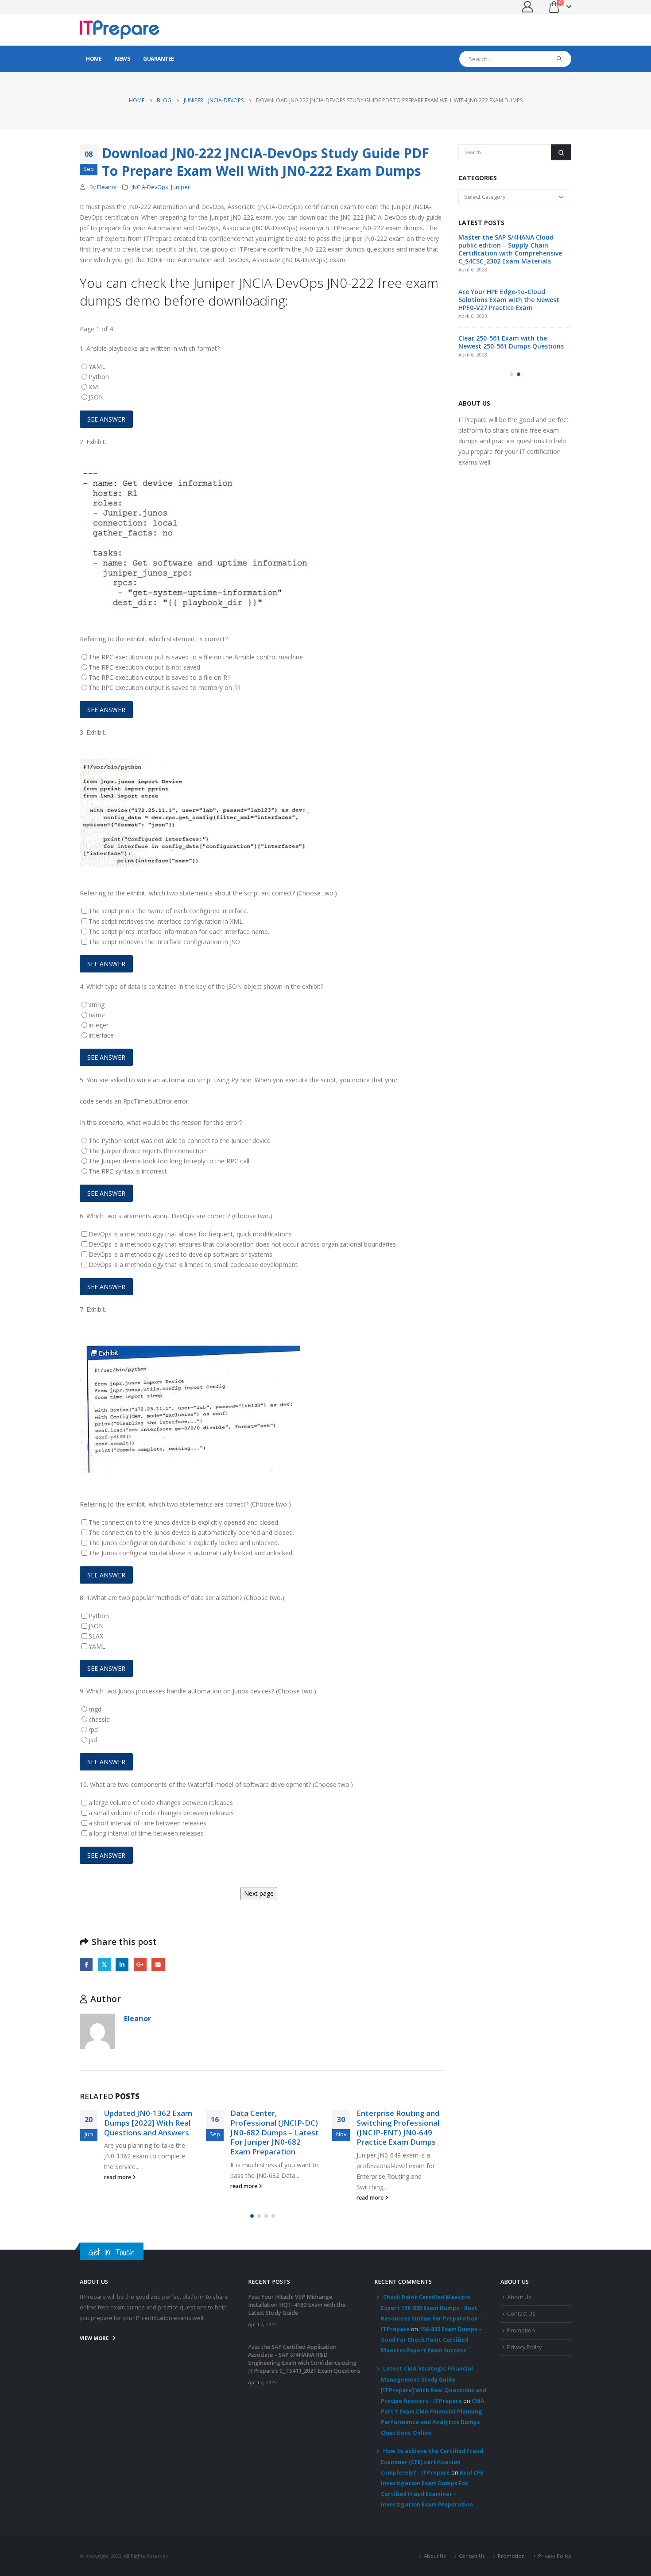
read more (118, 2186)
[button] (252, 2225)
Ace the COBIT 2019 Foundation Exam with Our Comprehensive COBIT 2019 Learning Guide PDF (507, 354)
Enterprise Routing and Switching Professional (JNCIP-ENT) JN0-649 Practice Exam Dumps (272, 2127)
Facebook (86, 1964)
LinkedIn (122, 1964)
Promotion (521, 2339)
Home (94, 59)
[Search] (560, 59)
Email (158, 1964)
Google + (140, 1964)
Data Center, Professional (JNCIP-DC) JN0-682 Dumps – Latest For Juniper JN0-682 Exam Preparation (148, 2132)
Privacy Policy (524, 2356)
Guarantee (159, 59)
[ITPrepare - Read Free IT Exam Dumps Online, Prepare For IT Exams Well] (120, 30)
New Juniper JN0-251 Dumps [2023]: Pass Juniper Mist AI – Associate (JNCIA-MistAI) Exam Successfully (394, 2137)
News (122, 59)
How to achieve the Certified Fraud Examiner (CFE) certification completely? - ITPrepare (432, 2471)
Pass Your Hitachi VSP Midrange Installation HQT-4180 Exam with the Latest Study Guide (510, 245)
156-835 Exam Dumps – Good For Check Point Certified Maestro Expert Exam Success (431, 2349)
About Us (519, 2306)
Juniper (180, 187)
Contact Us (521, 2322)
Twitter (104, 1964)
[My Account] (528, 7)
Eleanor (107, 187)
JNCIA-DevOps (150, 187)
